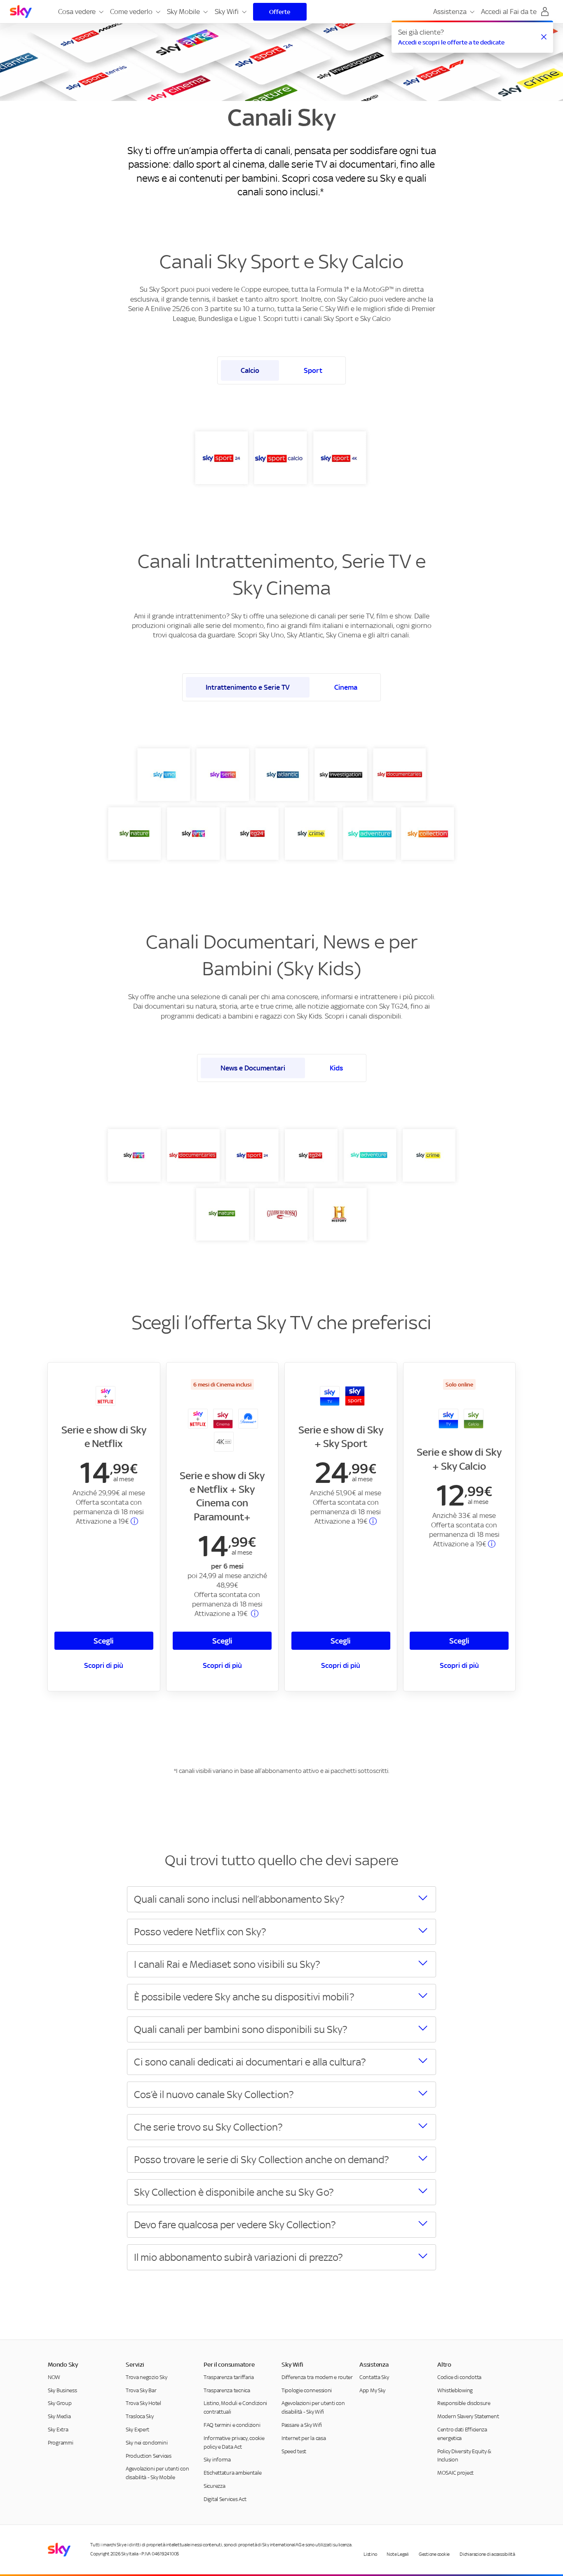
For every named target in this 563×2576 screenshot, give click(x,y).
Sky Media (59, 2416)
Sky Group (60, 2404)
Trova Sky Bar (141, 2390)
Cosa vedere (77, 12)
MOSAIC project (455, 2473)
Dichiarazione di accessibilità (487, 2554)
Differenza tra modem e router (317, 2377)
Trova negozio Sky (146, 2377)
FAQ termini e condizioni (232, 2425)
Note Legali (398, 2554)
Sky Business (62, 2390)
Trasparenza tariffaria (229, 2377)
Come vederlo (131, 12)
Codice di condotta (459, 2377)
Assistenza (450, 12)
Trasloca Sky (140, 2416)
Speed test (294, 2451)
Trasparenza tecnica (227, 2390)
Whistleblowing (455, 2390)
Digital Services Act (225, 2499)
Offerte (280, 12)
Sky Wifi (227, 12)
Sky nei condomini (147, 2443)
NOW (54, 2377)
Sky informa (217, 2460)
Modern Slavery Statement (468, 2416)
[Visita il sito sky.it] (21, 12)
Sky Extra (58, 2430)
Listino (370, 2554)
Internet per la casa (304, 2438)
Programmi (60, 2443)
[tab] (250, 370)
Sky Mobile (183, 12)
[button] (101, 12)
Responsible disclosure (464, 2404)
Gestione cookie (434, 2554)
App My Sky (372, 2390)
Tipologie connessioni (307, 2390)
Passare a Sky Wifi (302, 2425)
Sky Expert (137, 2430)
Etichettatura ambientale (232, 2473)
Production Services (149, 2456)
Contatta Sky (374, 2377)
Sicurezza (214, 2486)
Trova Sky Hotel (143, 2404)
